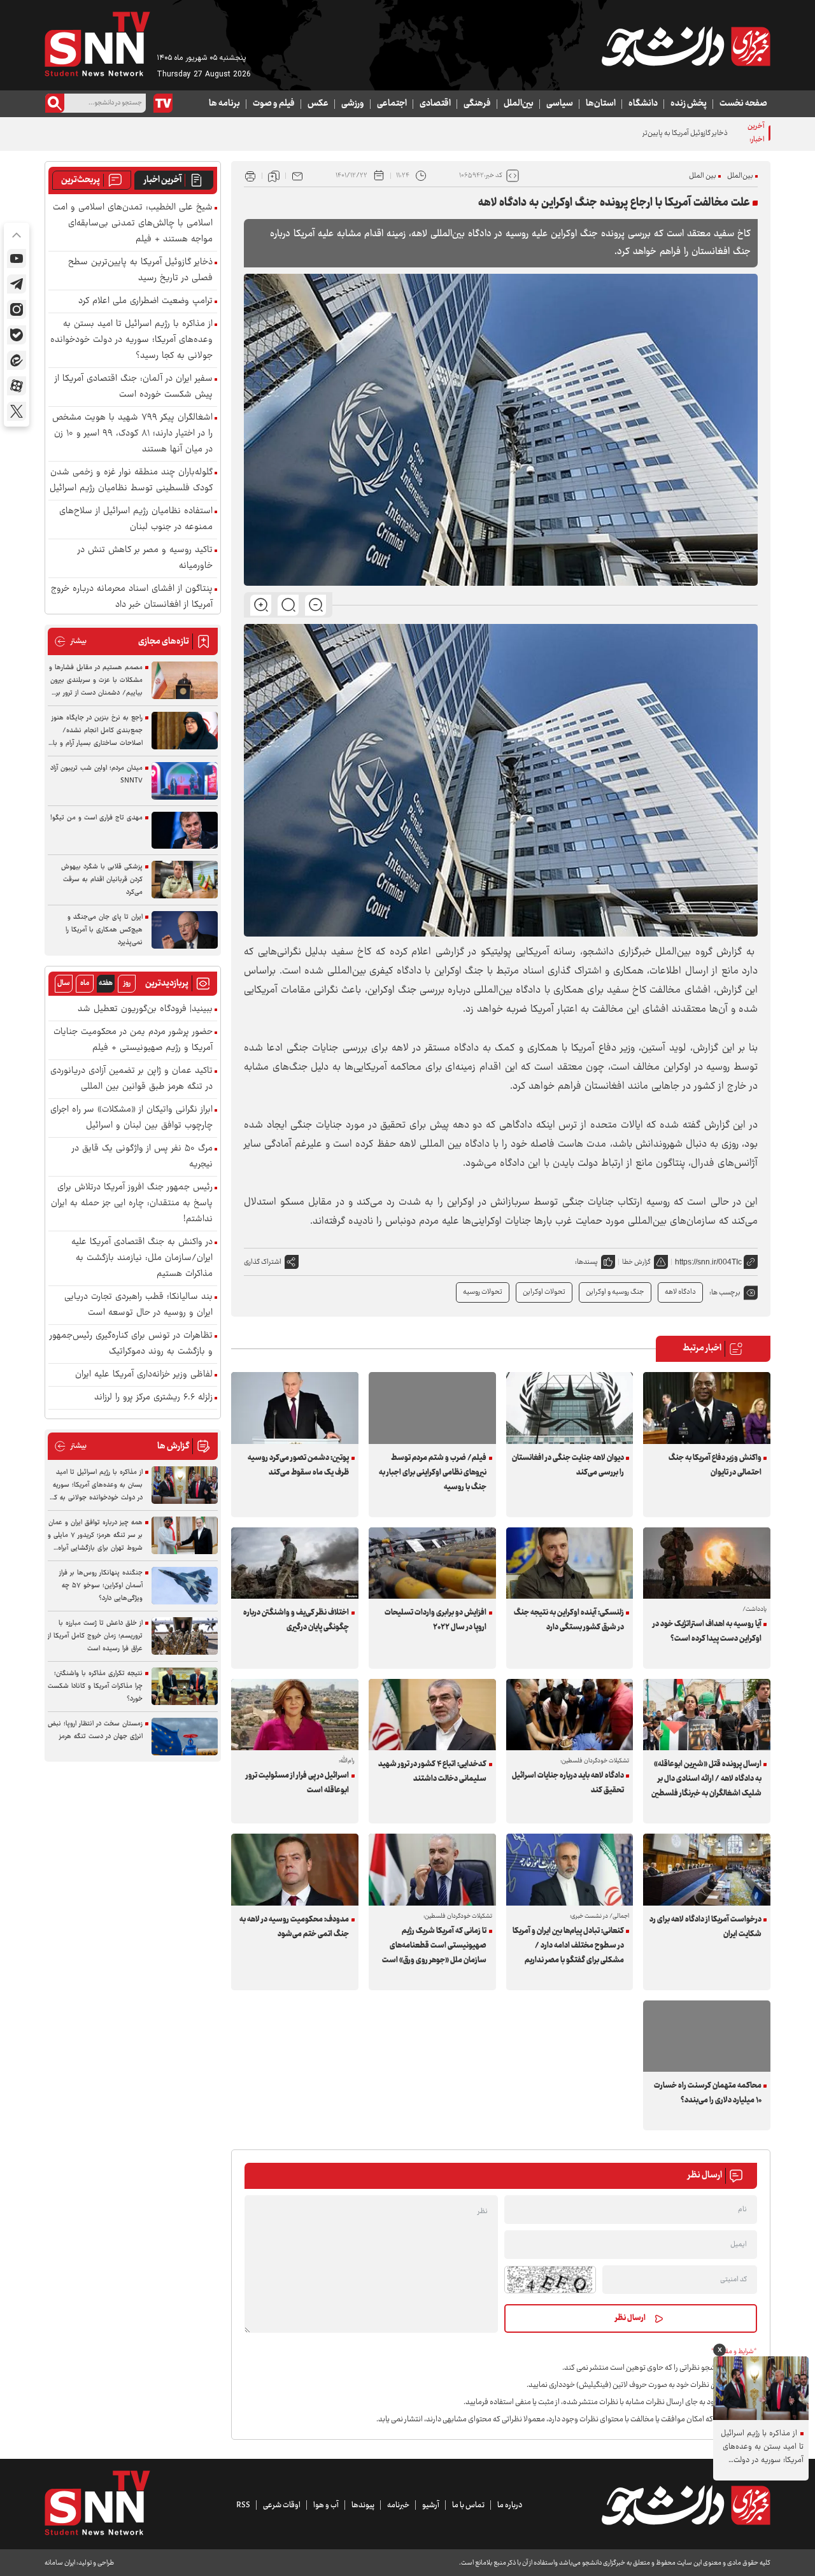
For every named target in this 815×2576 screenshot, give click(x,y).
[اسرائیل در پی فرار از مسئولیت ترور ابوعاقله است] (295, 1715)
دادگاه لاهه (680, 1292)
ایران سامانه (60, 2563)
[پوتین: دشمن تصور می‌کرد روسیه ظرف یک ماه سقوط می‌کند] (295, 1408)
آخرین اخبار (163, 180)
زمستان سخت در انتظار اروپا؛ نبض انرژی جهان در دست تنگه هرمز (95, 1730)
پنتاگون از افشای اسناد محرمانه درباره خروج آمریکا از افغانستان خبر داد (132, 597)
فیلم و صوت (274, 104)
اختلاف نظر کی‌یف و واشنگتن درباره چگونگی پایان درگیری (296, 1620)
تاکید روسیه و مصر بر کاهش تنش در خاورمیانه (145, 558)
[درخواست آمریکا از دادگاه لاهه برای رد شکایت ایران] (707, 1869)
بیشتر (70, 641)
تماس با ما (468, 2505)
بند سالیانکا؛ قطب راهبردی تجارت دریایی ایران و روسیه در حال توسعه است (138, 1305)
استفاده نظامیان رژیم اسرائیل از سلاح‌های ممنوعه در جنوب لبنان (136, 520)
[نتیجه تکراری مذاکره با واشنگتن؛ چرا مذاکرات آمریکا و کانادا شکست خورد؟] (185, 1686)
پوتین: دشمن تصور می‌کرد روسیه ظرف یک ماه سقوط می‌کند (298, 1465)
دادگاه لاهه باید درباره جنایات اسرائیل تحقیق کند (568, 1783)
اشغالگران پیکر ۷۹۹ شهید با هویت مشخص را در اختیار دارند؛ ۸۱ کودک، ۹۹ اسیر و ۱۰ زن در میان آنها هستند (132, 434)
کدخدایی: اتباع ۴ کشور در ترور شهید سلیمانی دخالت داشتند (432, 1772)
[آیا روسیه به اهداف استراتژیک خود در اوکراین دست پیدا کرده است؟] (707, 1563)
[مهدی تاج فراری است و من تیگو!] (185, 831)
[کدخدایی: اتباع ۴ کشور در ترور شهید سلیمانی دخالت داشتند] (432, 1715)
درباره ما (510, 2505)
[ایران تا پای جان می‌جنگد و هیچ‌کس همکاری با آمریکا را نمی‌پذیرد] (185, 930)
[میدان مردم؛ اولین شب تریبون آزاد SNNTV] (185, 781)
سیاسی (560, 104)
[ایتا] (17, 360)
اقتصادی (435, 104)
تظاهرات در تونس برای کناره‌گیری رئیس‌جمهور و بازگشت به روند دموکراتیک (131, 1344)
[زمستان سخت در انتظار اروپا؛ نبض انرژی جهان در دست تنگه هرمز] (185, 1737)
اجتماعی (392, 104)
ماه (85, 983)
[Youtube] (17, 258)
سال (64, 983)
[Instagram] (17, 309)
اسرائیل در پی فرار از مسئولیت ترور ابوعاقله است (297, 1783)
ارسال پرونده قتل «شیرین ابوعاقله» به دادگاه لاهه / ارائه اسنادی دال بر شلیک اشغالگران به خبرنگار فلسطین (706, 1779)
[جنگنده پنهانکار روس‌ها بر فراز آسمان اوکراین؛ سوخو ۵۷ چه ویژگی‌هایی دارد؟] (185, 1586)
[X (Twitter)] (17, 411)
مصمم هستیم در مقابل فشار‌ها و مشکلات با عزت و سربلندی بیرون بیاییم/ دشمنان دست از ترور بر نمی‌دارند (96, 681)
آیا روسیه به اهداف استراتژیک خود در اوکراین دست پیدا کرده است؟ (707, 1631)
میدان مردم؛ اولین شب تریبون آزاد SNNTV (96, 775)
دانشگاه (643, 104)
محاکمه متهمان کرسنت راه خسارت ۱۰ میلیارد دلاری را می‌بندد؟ (707, 2093)
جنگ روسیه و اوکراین (615, 1292)
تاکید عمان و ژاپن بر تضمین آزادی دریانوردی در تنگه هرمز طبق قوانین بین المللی (131, 1079)
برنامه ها (224, 104)
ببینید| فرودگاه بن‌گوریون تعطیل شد (145, 1009)
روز (127, 983)
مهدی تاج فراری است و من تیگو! (96, 818)
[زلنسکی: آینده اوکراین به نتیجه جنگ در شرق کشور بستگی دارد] (570, 1563)
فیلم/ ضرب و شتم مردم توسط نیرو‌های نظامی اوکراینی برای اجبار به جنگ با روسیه (433, 1473)
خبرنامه (398, 2505)
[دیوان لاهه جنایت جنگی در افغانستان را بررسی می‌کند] (570, 1408)
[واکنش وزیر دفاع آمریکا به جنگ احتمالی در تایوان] (707, 1408)
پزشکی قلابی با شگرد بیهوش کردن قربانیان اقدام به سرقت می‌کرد (102, 880)
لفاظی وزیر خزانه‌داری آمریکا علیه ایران (144, 1375)
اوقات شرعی (282, 2505)
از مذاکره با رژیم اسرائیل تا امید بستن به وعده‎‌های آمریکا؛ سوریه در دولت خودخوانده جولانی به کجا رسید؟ (131, 340)
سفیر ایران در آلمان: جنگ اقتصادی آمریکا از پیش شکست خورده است (134, 387)
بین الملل (703, 176)
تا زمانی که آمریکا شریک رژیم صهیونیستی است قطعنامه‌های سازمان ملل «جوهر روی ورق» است (434, 1946)
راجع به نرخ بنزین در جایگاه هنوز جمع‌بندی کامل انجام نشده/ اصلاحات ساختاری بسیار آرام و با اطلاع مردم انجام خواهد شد (97, 731)
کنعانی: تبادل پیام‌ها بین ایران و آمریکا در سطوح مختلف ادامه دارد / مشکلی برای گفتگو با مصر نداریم (568, 1946)
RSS (243, 2505)
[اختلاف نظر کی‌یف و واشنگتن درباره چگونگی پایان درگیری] (295, 1563)
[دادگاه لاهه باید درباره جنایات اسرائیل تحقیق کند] (570, 1715)
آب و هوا (326, 2505)
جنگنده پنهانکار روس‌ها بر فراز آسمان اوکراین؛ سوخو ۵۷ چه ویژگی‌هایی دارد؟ (101, 1586)
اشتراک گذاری (263, 1262)
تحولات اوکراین (544, 1292)
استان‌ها (601, 104)
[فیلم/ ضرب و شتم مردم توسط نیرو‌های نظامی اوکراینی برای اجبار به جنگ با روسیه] (432, 1408)
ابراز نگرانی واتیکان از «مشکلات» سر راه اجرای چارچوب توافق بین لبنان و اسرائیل (131, 1118)
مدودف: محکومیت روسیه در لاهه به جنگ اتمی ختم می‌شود (294, 1927)
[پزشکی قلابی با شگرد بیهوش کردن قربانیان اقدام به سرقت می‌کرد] (185, 880)
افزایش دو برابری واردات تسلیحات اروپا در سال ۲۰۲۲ (436, 1620)
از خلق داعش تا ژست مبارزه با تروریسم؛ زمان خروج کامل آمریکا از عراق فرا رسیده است (95, 1636)
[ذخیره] (274, 176)
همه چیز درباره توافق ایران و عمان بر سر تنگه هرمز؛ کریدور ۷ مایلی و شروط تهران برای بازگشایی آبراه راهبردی (95, 1536)
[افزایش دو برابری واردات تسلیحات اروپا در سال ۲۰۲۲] (432, 1563)
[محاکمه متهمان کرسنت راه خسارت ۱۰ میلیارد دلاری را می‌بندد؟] (707, 2036)
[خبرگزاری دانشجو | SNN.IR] (686, 46)
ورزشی (353, 104)
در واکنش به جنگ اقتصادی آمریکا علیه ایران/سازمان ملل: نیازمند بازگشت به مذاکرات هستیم (142, 1258)
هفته (106, 983)
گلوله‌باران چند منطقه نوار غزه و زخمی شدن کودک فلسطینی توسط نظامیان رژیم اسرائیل (131, 481)
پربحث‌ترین (81, 180)
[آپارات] (17, 386)
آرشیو (431, 2505)
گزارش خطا (636, 1262)
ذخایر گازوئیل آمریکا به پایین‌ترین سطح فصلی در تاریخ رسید (644, 133)
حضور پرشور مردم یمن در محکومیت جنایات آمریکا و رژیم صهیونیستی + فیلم (133, 1040)
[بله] (17, 335)
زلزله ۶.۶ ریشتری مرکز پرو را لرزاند (153, 1398)
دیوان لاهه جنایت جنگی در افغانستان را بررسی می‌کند (568, 1465)
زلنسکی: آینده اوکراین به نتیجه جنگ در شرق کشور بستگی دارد (569, 1620)
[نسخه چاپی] (250, 176)
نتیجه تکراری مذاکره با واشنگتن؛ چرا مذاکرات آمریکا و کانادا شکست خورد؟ (95, 1686)
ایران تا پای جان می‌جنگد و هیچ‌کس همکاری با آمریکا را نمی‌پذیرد (104, 930)
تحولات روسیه (483, 1292)
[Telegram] (17, 284)
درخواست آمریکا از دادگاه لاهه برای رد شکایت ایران (705, 1927)
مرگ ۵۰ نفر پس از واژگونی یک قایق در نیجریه (142, 1157)
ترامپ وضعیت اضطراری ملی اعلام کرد (145, 301)
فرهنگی (477, 104)
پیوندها (363, 2505)
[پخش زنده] (163, 103)
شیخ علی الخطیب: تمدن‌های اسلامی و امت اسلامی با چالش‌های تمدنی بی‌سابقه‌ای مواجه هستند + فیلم (133, 224)
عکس (318, 104)
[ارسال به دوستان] (297, 176)
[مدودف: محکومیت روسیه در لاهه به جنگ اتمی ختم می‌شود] (295, 1869)
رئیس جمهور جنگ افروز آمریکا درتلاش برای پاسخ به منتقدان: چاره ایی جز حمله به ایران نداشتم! (132, 1204)
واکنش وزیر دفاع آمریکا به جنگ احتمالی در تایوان (715, 1465)
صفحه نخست (743, 104)
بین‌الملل (519, 104)
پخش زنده (689, 104)
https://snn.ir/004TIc (708, 1262)
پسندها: (586, 1262)
